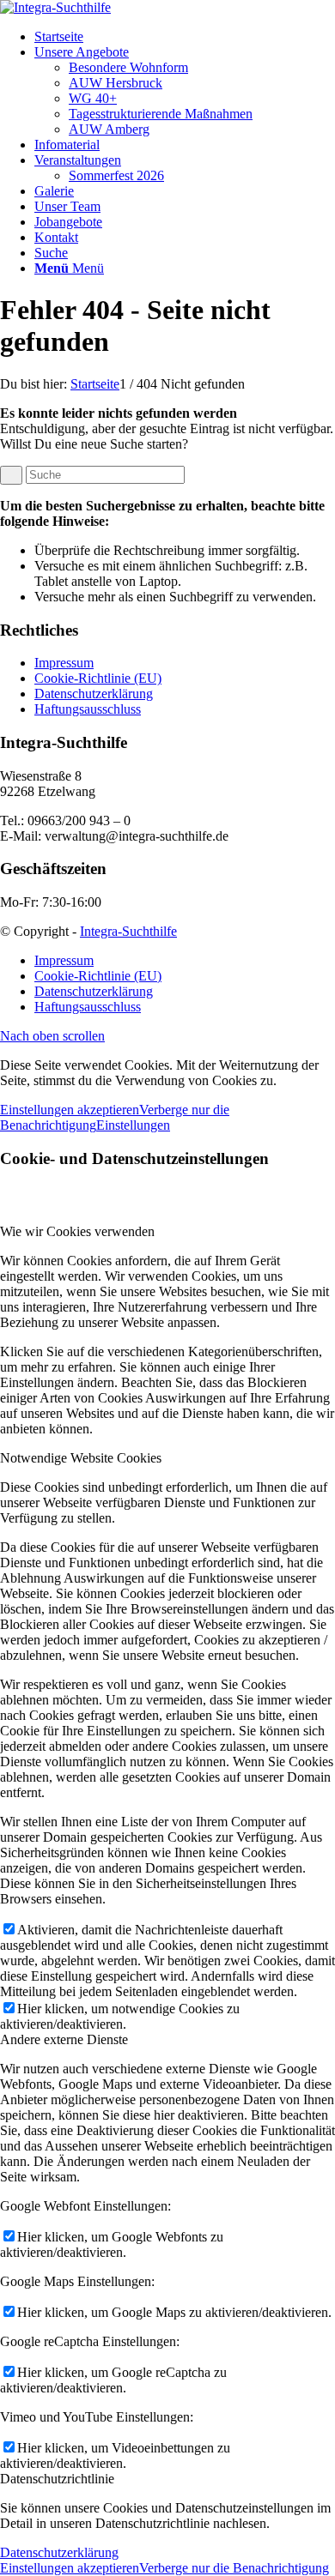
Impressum (64, 663)
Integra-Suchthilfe (128, 931)
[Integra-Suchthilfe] (55, 7)
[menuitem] (185, 37)
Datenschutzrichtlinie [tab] (57, 2479)
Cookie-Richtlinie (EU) (98, 678)
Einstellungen (133, 1125)
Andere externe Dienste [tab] (64, 2039)
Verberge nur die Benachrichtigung (234, 2568)
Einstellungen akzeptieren (70, 1110)
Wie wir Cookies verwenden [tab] (77, 1231)
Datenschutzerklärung (94, 694)
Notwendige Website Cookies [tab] (81, 1458)
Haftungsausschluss (88, 709)
